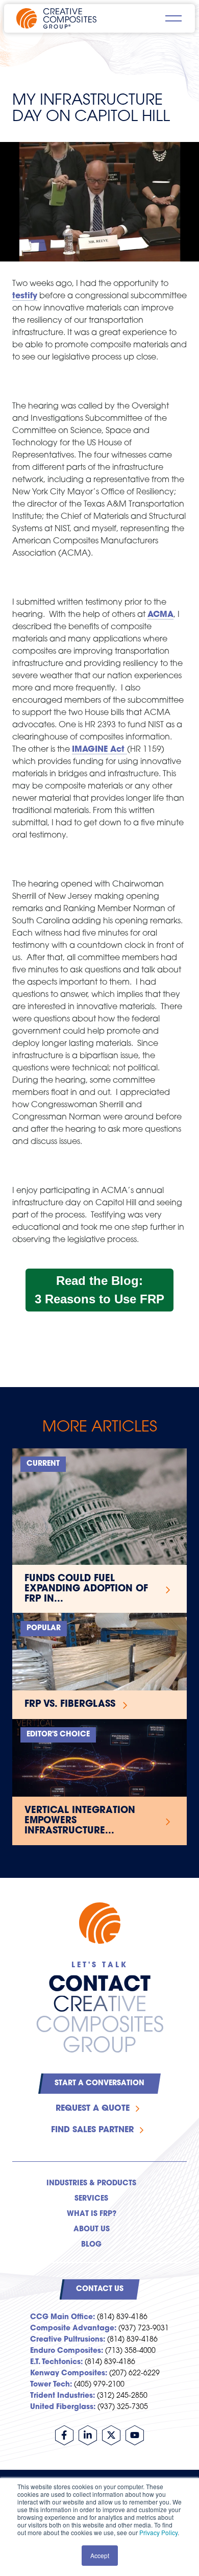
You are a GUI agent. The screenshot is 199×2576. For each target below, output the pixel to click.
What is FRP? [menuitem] (92, 2214)
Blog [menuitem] (91, 2245)
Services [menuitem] (91, 2199)
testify (25, 296)
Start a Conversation (99, 2083)
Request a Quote (93, 2109)
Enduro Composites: (67, 2351)
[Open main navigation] (173, 18)
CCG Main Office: (63, 2317)
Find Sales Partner (92, 2130)
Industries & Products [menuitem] (91, 2184)
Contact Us (100, 2289)
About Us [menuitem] (92, 2229)
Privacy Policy (158, 2532)
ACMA (160, 615)
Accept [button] (100, 2555)
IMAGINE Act (99, 750)
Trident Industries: (63, 2396)
